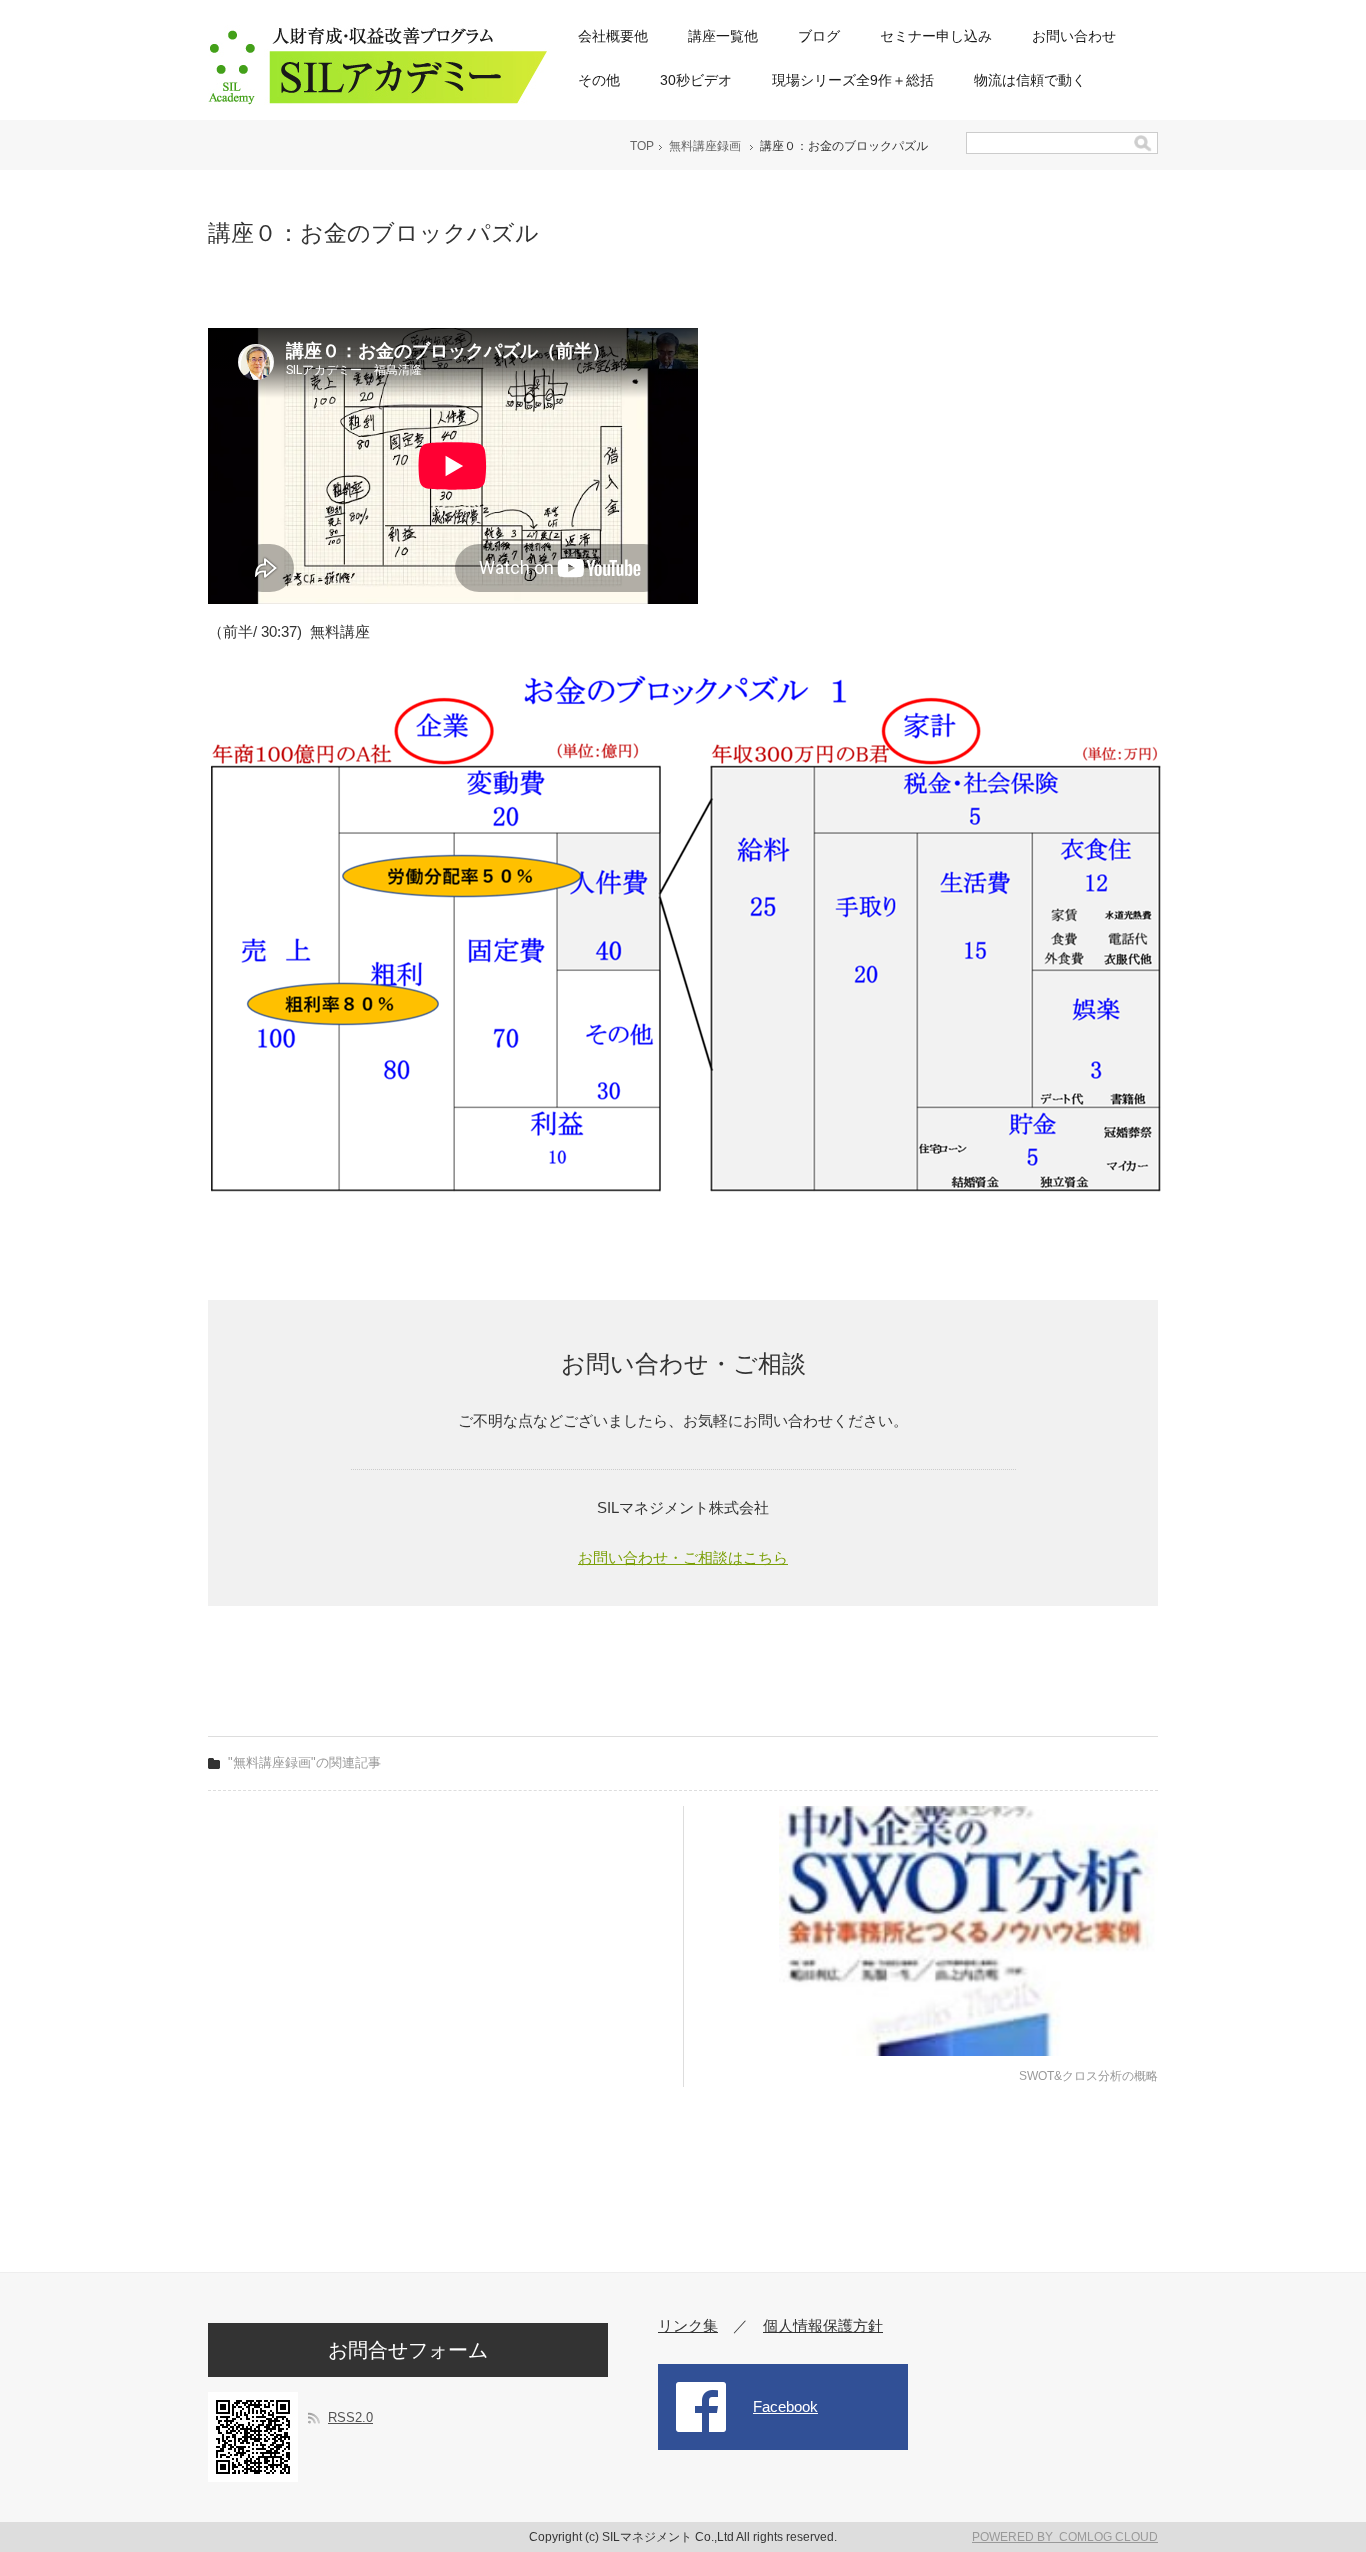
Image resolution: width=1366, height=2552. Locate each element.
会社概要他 (613, 36)
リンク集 (688, 2325)
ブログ (819, 36)
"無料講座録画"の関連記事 (304, 1762)
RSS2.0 (350, 2417)
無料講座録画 (705, 146)
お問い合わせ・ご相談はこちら (683, 1557)
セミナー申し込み (936, 36)
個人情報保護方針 (823, 2325)
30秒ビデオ (696, 80)
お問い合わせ (1074, 36)
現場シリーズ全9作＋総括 (853, 80)
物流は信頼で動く (1030, 80)
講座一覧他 (723, 36)
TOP (642, 146)
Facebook (785, 2406)
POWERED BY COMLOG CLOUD (1065, 2537)
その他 (599, 80)
